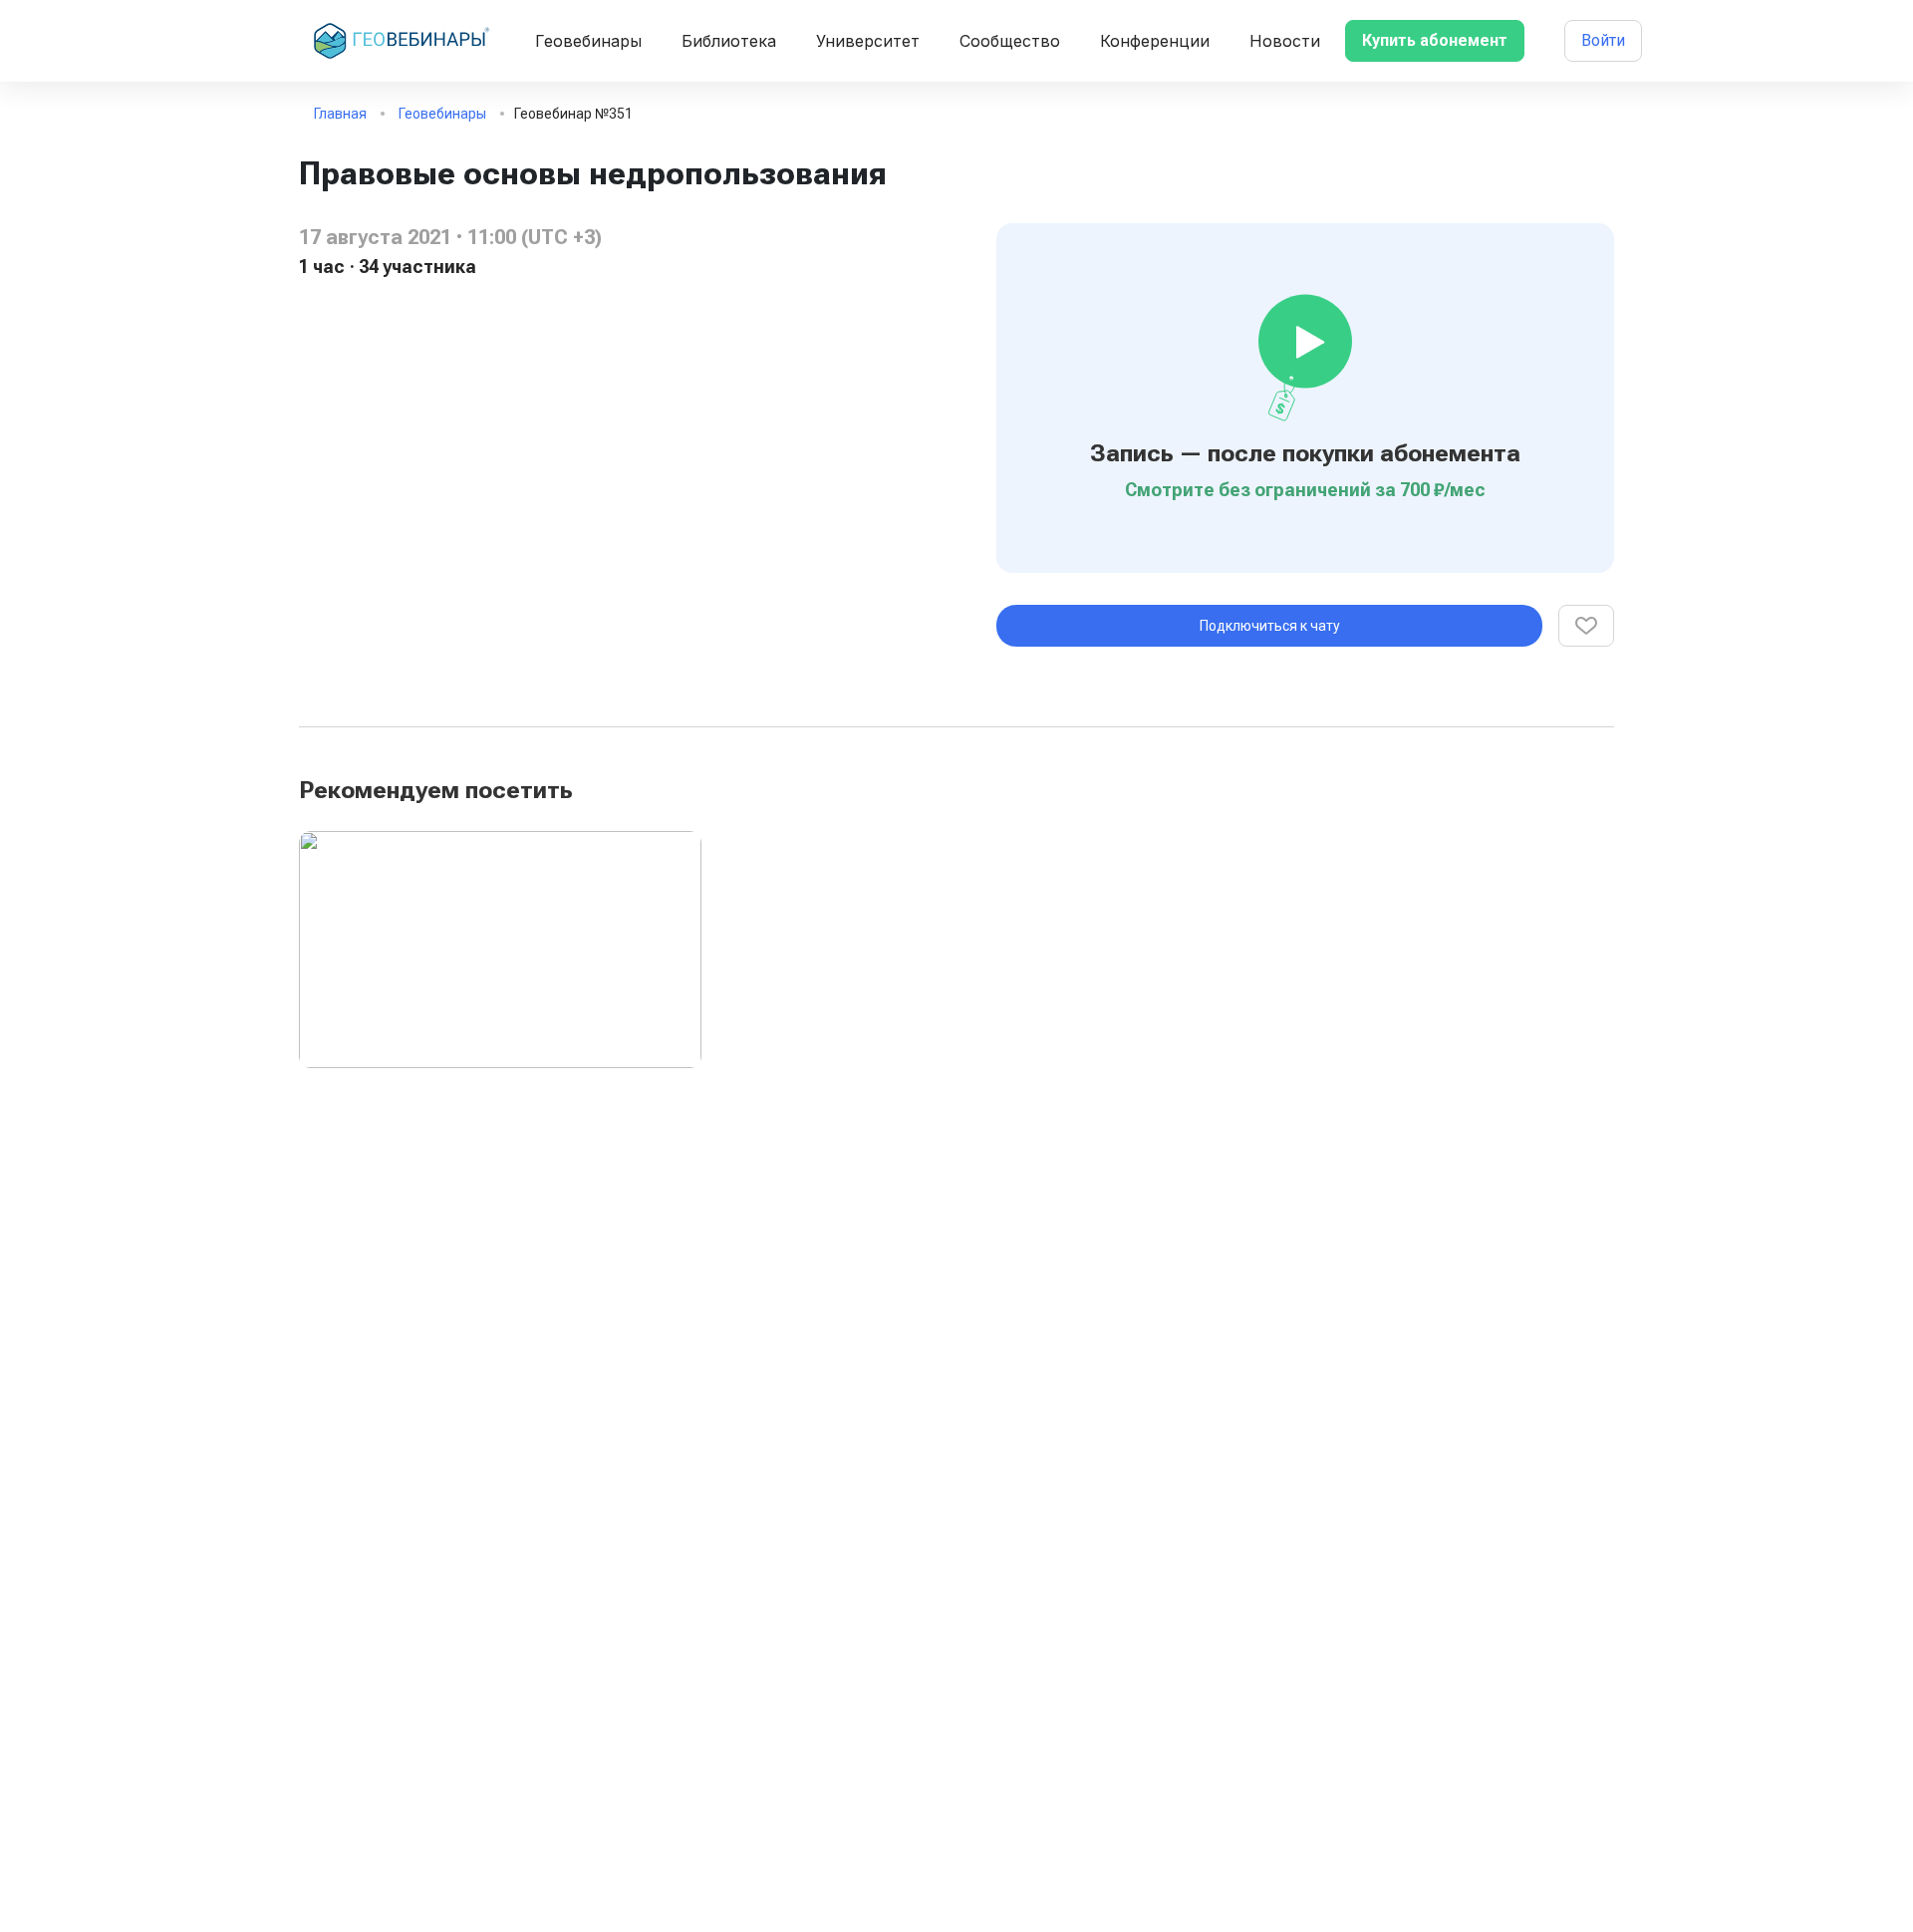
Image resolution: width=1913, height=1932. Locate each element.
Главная (340, 114)
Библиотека (729, 41)
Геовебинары (588, 41)
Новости (1285, 41)
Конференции (1155, 41)
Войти (1603, 40)
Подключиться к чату (1270, 626)
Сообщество (1010, 41)
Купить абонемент (1435, 40)
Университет (868, 41)
